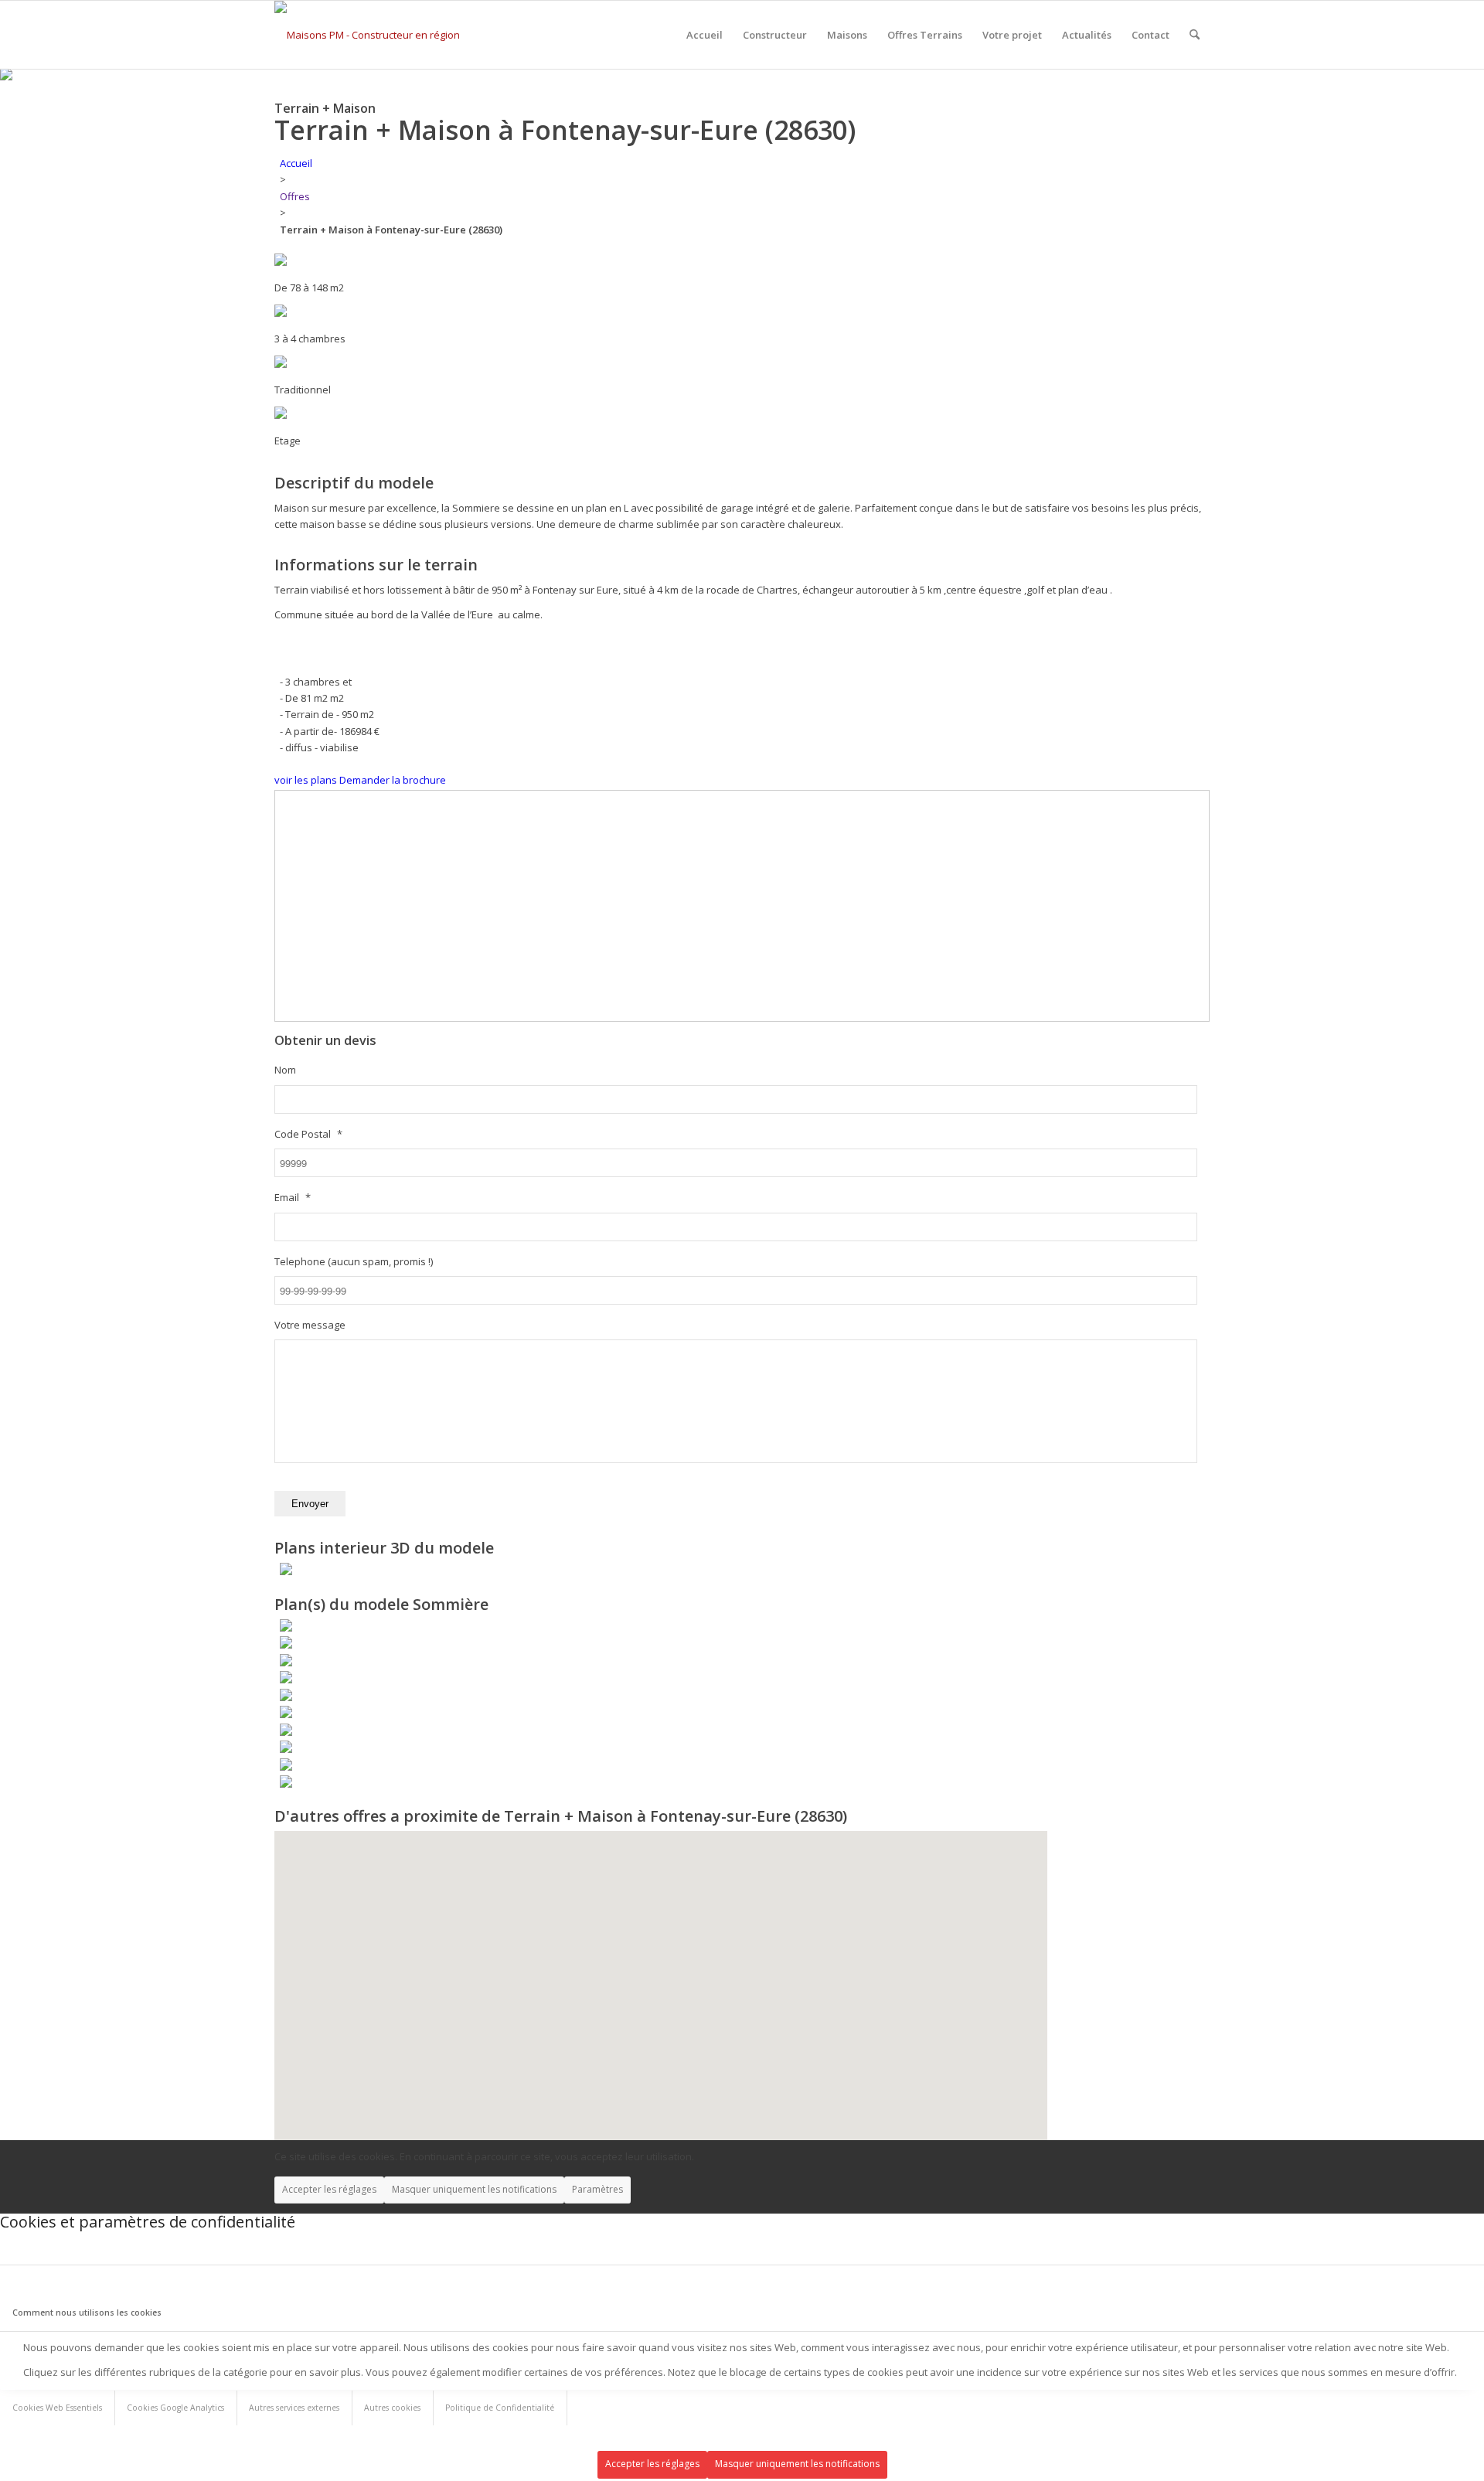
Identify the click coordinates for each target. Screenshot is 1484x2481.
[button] (528, 2074)
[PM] (376, 35)
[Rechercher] (1195, 35)
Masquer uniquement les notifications (474, 2189)
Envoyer (310, 1504)
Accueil (296, 163)
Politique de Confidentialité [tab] (500, 2408)
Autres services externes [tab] (294, 2408)
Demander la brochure (393, 780)
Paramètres (597, 2189)
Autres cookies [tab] (392, 2408)
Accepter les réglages (329, 2189)
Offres (295, 196)
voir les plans (306, 780)
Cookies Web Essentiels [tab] (57, 2408)
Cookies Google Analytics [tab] (175, 2408)
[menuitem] (705, 35)
